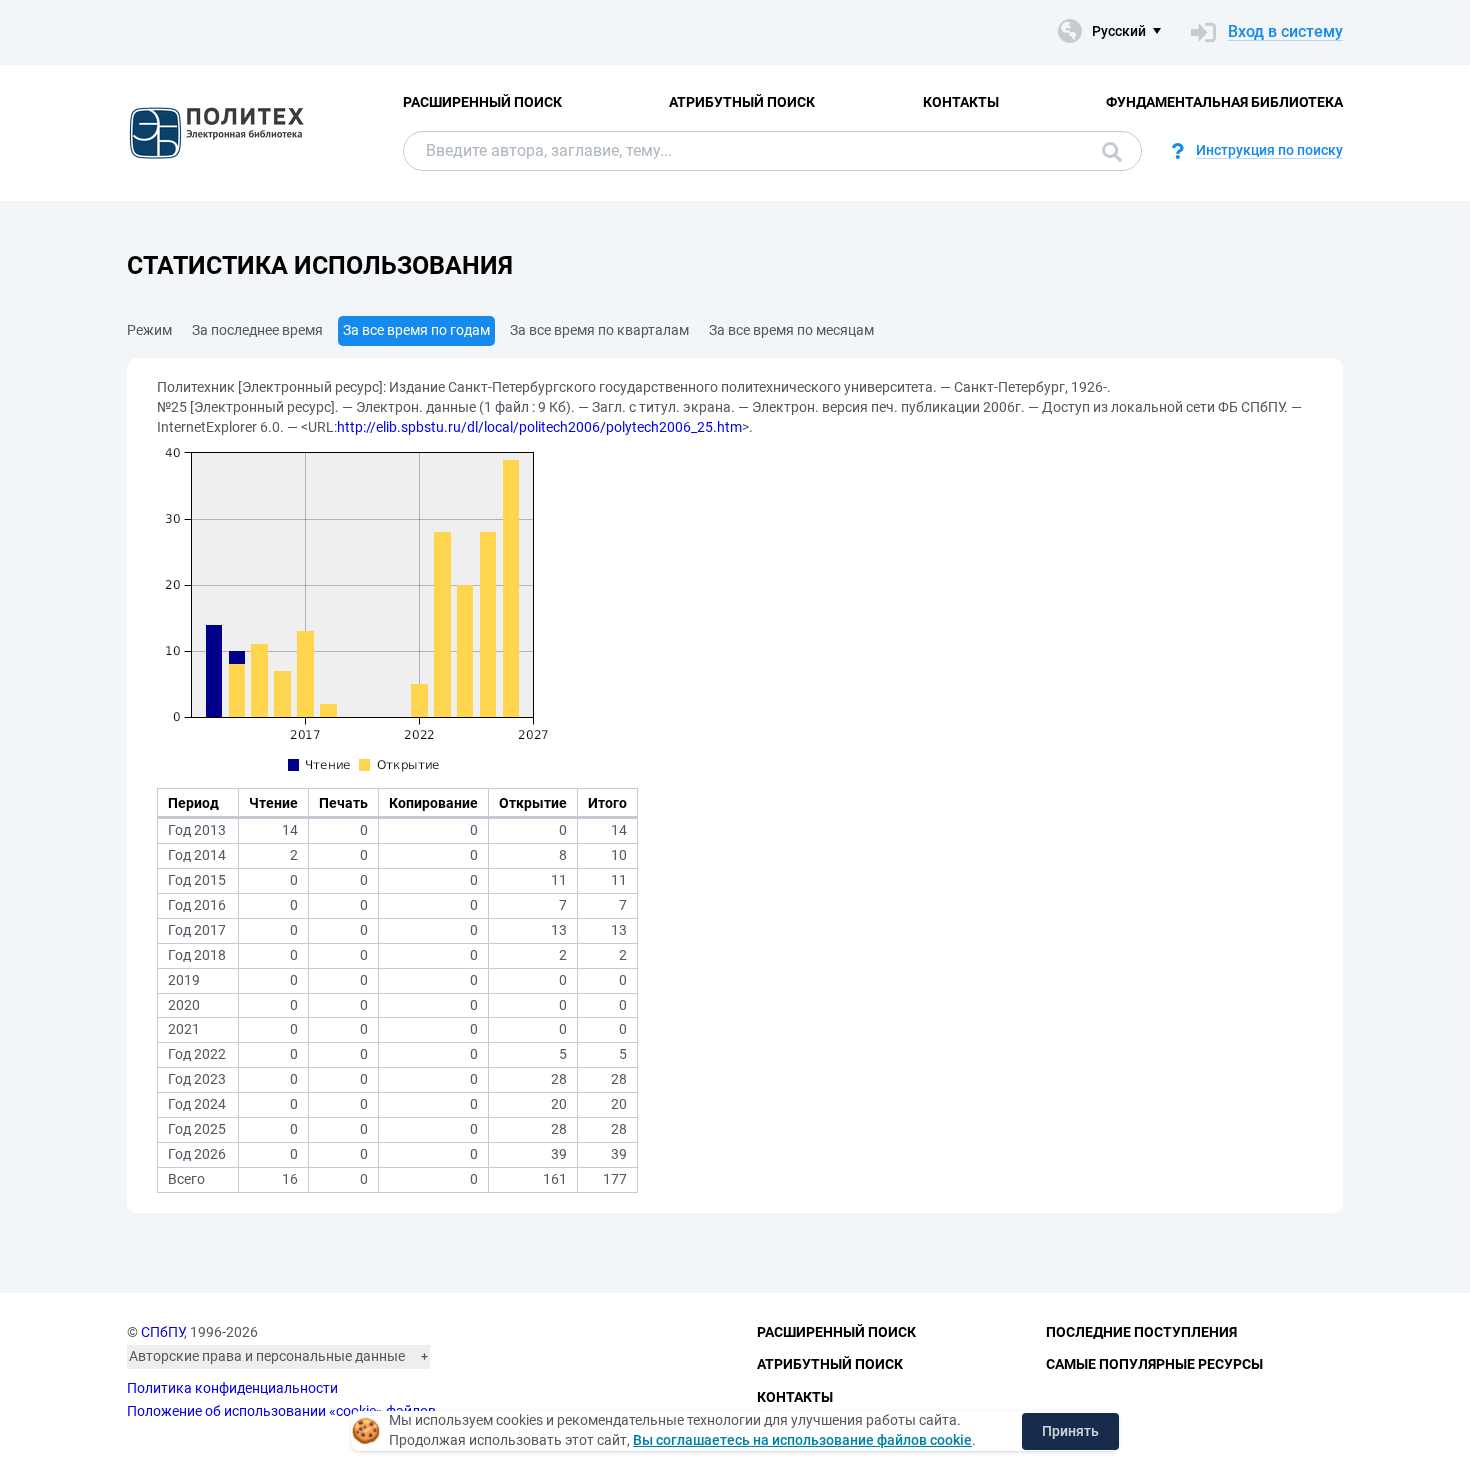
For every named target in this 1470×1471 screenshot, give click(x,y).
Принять (1070, 1431)
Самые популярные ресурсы (1154, 1364)
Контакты (961, 102)
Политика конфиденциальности (232, 1388)
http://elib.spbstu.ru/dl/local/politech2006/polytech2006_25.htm (539, 427)
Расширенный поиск (482, 102)
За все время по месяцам (791, 330)
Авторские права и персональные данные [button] (267, 1356)
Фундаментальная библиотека (1224, 102)
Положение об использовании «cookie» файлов (281, 1411)
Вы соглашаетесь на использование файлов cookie (802, 1440)
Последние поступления (1141, 1332)
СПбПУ (162, 1332)
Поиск (1107, 151)
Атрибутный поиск (742, 102)
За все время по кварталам (599, 330)
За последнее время (257, 330)
